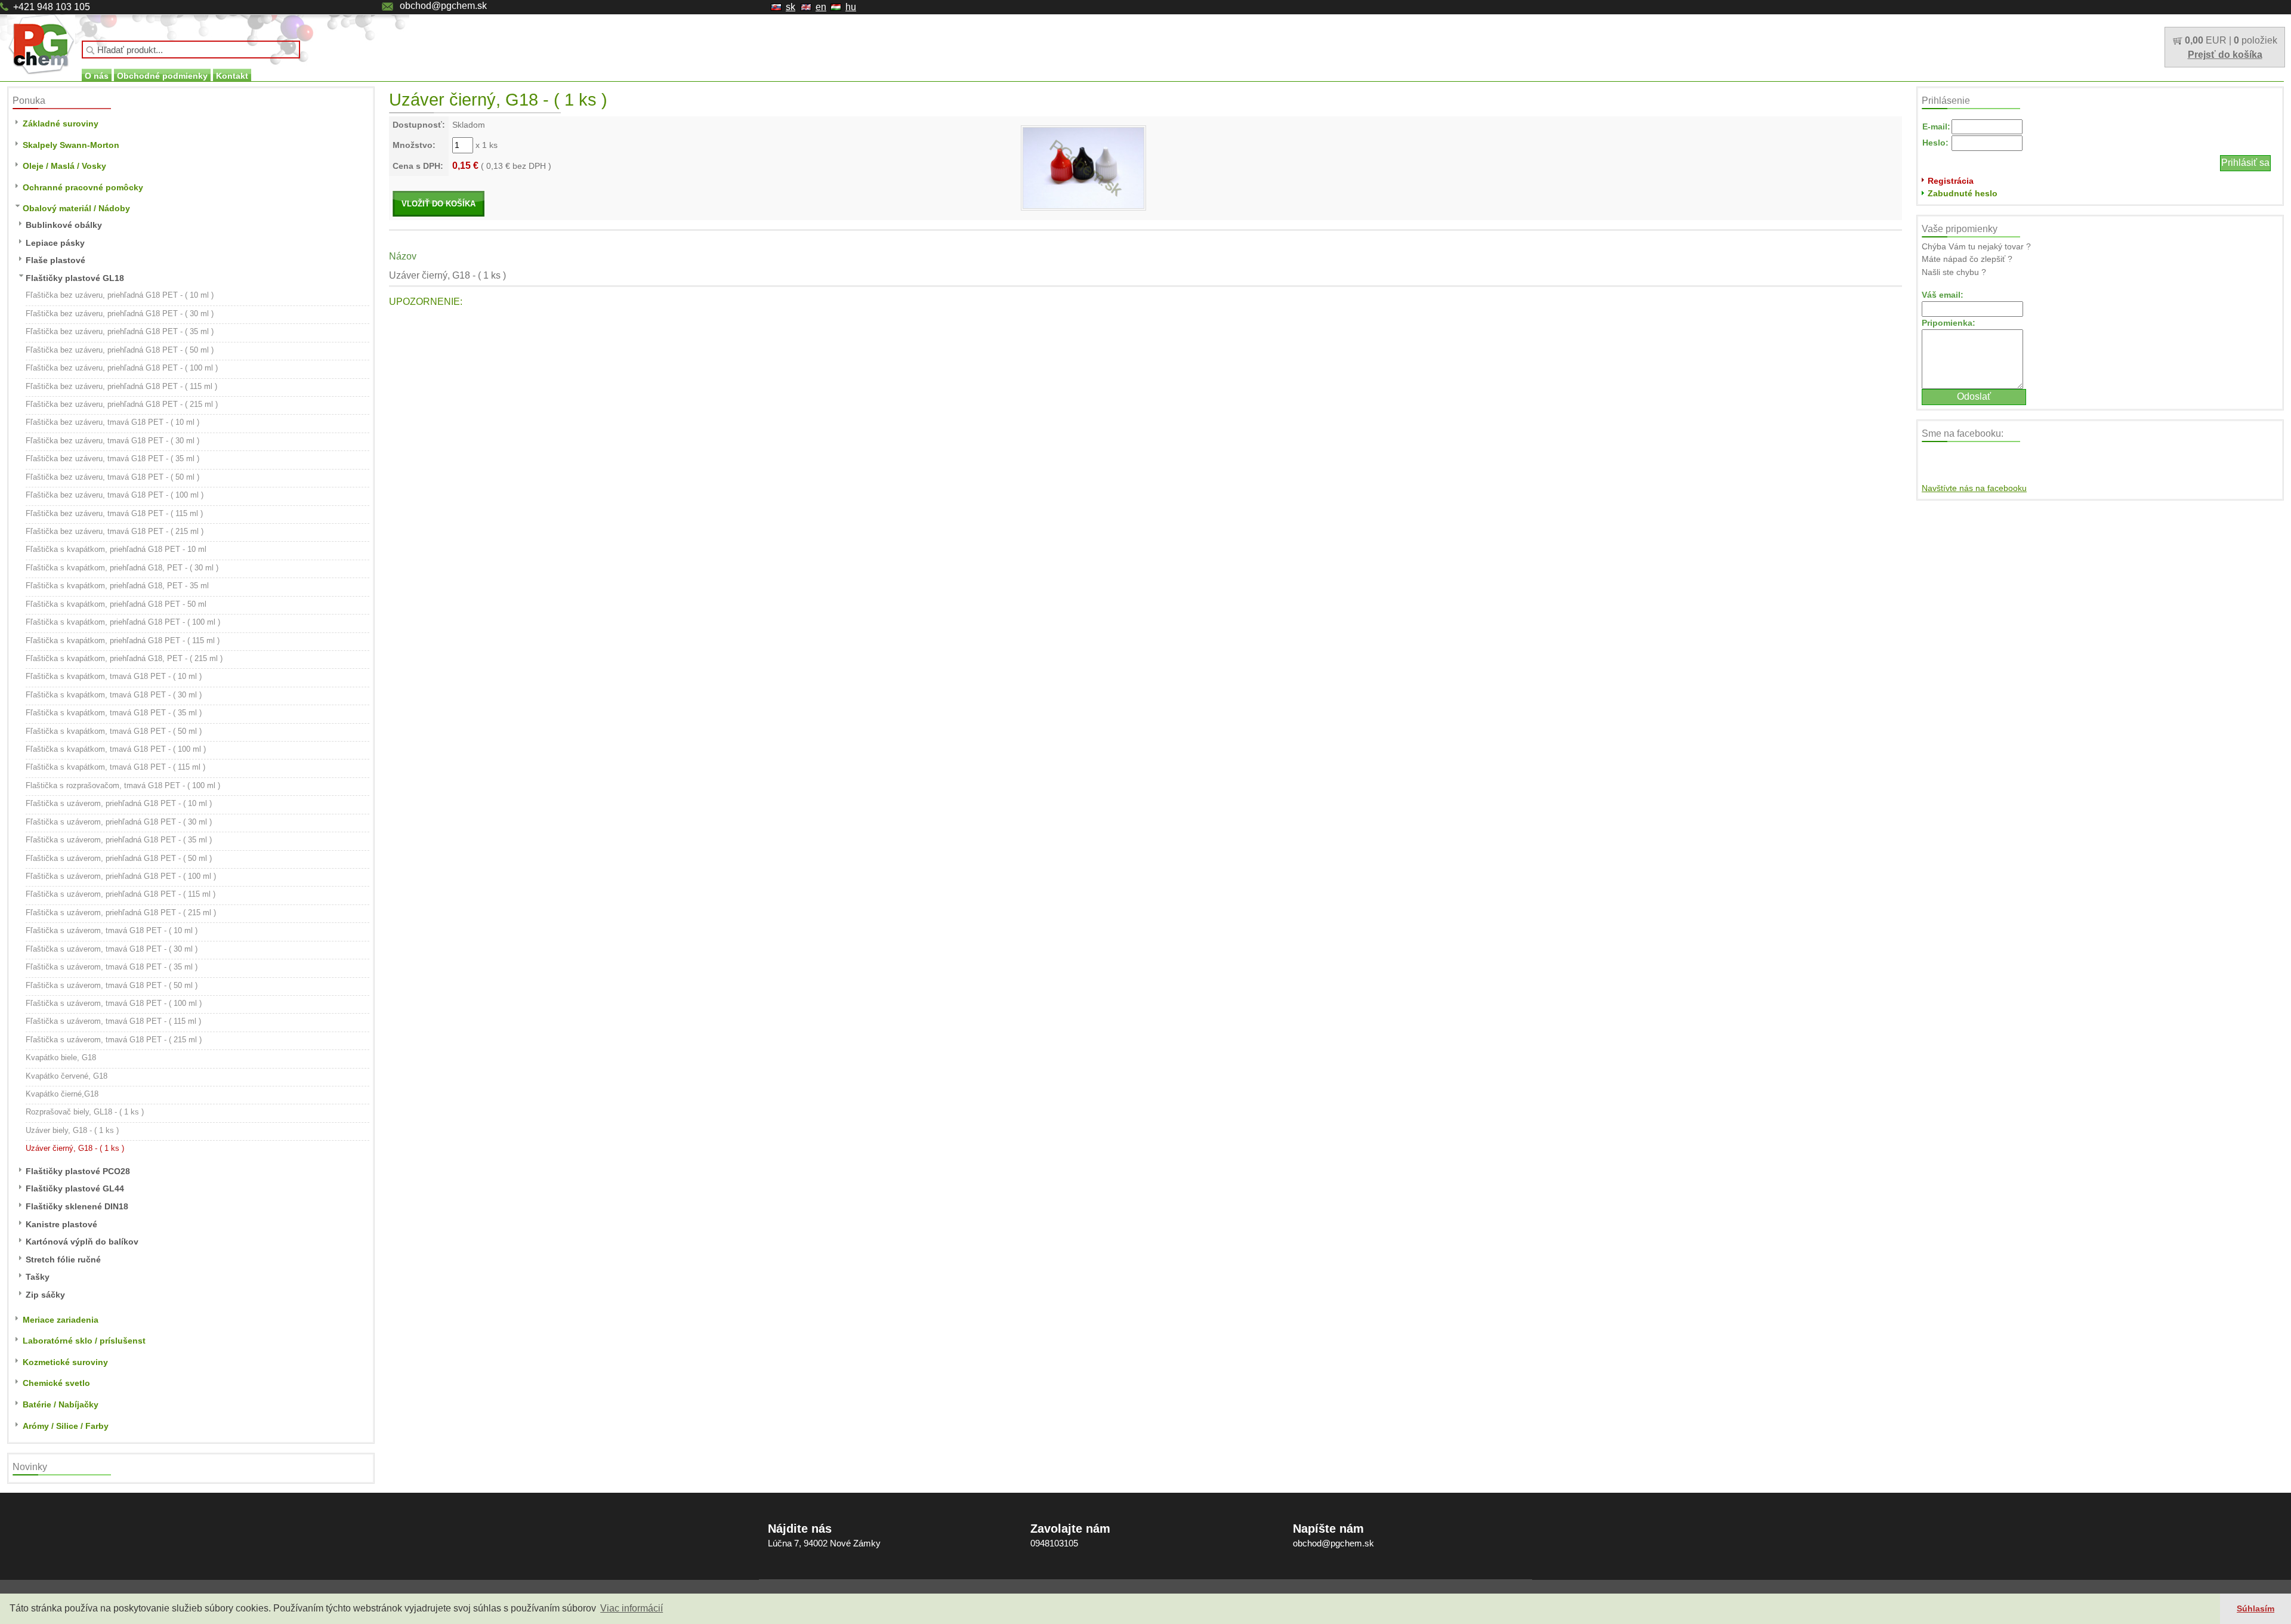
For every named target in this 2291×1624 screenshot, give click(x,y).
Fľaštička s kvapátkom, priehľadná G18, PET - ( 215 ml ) (124, 658)
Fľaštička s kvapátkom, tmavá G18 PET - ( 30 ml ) (114, 695)
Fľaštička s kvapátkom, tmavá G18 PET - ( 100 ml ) (116, 749)
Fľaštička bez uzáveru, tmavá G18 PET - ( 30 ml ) (112, 441)
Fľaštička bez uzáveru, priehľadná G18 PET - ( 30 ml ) (120, 314)
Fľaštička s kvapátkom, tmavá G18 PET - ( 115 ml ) (115, 767)
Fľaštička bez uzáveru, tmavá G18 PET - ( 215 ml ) (115, 531)
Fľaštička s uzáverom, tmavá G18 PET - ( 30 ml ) (112, 949)
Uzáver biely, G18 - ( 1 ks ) (72, 1130)
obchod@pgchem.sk (443, 6)
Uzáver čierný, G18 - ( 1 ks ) (75, 1148)
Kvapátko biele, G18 (61, 1058)
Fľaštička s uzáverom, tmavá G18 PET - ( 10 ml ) (112, 930)
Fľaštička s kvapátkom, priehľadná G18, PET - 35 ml (117, 586)
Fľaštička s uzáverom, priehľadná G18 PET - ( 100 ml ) (121, 876)
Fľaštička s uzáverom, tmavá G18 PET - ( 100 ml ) (114, 1003)
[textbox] (191, 50)
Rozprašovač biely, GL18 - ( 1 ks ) (85, 1112)
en (821, 7)
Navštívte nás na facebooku (1974, 488)
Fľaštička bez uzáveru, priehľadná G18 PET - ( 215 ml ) (122, 404)
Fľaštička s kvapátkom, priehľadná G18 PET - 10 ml (116, 549)
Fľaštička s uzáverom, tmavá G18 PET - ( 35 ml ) (112, 967)
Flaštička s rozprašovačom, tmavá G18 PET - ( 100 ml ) (123, 785)
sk (791, 7)
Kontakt (232, 76)
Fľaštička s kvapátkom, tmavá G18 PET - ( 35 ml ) (114, 713)
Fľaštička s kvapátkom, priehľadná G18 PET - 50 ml (116, 604)
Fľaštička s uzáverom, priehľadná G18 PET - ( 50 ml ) (119, 858)
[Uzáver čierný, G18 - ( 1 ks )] (1083, 167)
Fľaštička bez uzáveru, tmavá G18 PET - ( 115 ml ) (114, 513)
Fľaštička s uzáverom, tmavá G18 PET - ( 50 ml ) (112, 985)
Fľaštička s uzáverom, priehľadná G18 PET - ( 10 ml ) (119, 803)
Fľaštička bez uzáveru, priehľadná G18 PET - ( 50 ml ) (120, 350)
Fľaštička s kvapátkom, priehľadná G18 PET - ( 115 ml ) (123, 640)
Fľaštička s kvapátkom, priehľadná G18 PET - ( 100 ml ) (123, 622)
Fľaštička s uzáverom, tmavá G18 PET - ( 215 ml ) (114, 1040)
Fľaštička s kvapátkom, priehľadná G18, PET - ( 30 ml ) (122, 568)
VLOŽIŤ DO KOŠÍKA (439, 204)
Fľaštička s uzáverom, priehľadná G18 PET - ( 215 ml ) (121, 913)
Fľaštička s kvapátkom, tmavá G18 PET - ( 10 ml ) (114, 676)
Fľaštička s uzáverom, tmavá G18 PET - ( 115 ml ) (113, 1021)
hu (851, 7)
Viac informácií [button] (632, 1608)
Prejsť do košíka (2225, 55)
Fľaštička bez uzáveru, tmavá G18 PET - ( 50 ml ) (112, 477)
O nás (97, 76)
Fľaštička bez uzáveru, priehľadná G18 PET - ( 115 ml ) (121, 386)
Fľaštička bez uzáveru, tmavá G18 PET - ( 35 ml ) (112, 459)
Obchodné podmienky (162, 76)
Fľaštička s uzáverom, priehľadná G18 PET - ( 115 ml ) (121, 894)
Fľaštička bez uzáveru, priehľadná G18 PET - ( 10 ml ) (120, 295)
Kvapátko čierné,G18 (62, 1094)
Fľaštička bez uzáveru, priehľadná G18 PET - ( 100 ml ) (122, 368)
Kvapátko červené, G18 (67, 1076)
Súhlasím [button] (2256, 1608)
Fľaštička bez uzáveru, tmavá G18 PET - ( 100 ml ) (115, 495)
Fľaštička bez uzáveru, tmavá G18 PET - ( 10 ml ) (112, 422)
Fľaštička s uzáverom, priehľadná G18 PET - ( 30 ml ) (119, 822)
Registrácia (1951, 181)
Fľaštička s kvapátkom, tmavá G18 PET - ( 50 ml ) (114, 731)
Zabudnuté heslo (1963, 193)
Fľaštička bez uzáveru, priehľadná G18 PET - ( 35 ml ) (120, 331)
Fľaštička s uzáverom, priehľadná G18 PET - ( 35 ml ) (119, 840)
